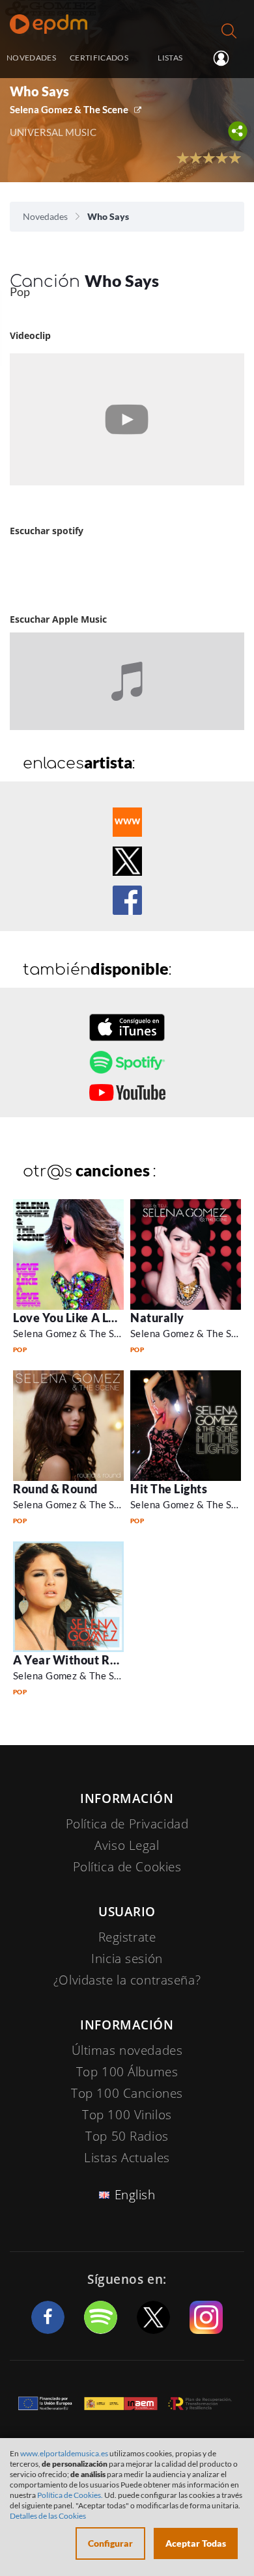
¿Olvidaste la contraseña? (127, 1980)
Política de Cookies (127, 1867)
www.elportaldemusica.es (64, 2453)
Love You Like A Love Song (86, 1318)
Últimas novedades (127, 2050)
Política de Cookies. (70, 2495)
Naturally (157, 1318)
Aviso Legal (127, 1845)
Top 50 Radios (127, 2136)
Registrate (127, 1937)
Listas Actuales (127, 2158)
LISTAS (170, 57)
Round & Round (55, 1489)
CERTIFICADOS (99, 57)
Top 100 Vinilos (127, 2115)
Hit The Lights (169, 1489)
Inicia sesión (226, 59)
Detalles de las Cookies (48, 2516)
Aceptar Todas (196, 2543)
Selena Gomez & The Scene (69, 109)
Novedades (45, 216)
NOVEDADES (31, 57)
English (135, 2195)
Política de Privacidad (127, 1824)
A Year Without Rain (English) (95, 1660)
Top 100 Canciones (127, 2093)
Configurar (110, 2543)
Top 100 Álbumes (127, 2072)
